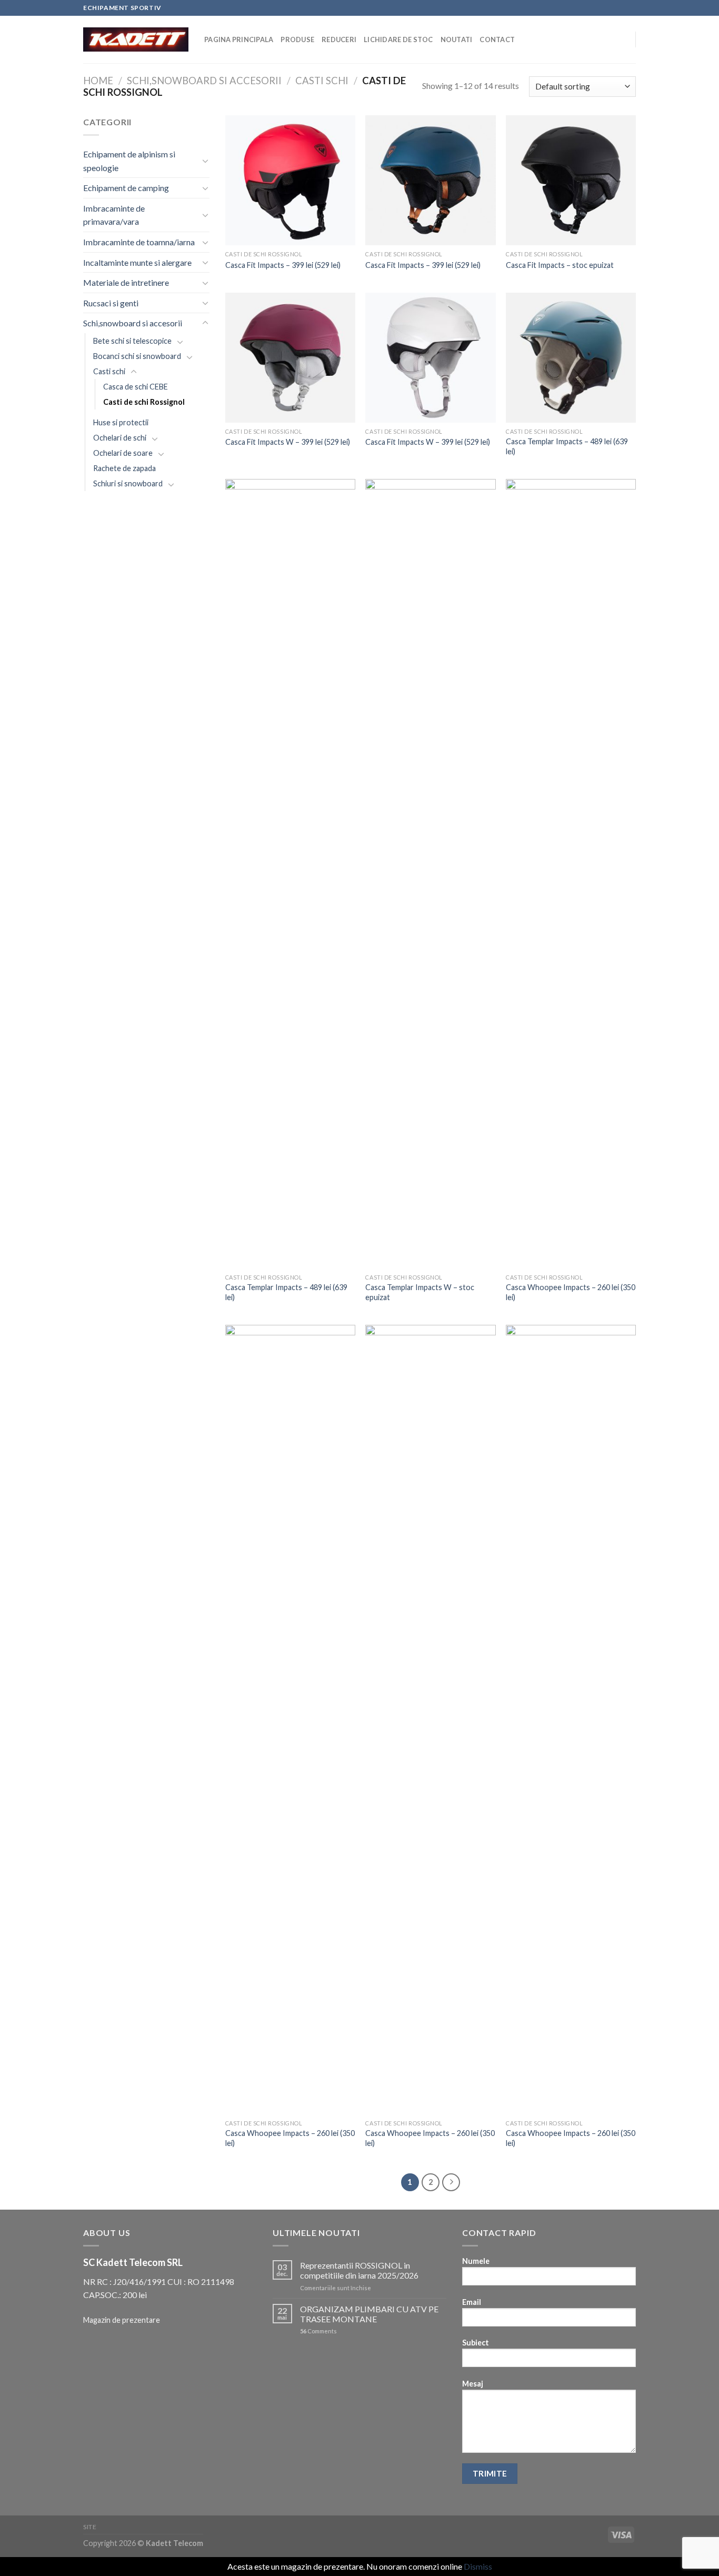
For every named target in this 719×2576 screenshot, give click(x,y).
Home (98, 81)
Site (90, 2527)
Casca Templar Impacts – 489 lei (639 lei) (567, 446)
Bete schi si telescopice (132, 341)
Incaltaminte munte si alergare (137, 262)
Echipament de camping (126, 188)
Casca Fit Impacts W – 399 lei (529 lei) (288, 442)
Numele (476, 2261)
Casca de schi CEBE (136, 387)
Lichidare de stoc (398, 39)
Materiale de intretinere (126, 282)
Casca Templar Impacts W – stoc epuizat (420, 1292)
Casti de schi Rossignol (144, 402)
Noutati (457, 39)
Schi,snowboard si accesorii (204, 81)
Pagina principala (239, 39)
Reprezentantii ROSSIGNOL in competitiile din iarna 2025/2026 (359, 2270)
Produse (297, 39)
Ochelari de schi (120, 438)
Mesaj (473, 2384)
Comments (318, 2331)
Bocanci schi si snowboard (137, 356)
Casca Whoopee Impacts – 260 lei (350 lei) (571, 1292)
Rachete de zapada (124, 468)
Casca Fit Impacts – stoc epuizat (560, 265)
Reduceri (339, 39)
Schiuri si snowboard (128, 483)
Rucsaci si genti (111, 303)
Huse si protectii (121, 422)
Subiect (476, 2343)
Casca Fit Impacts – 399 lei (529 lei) (283, 265)
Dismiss (478, 2566)
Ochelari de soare (123, 453)
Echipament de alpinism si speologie (129, 161)
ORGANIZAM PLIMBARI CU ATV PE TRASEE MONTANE (369, 2314)
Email (472, 2302)
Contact (497, 39)
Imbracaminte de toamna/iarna (139, 242)
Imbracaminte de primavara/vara (114, 215)
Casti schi (322, 81)
